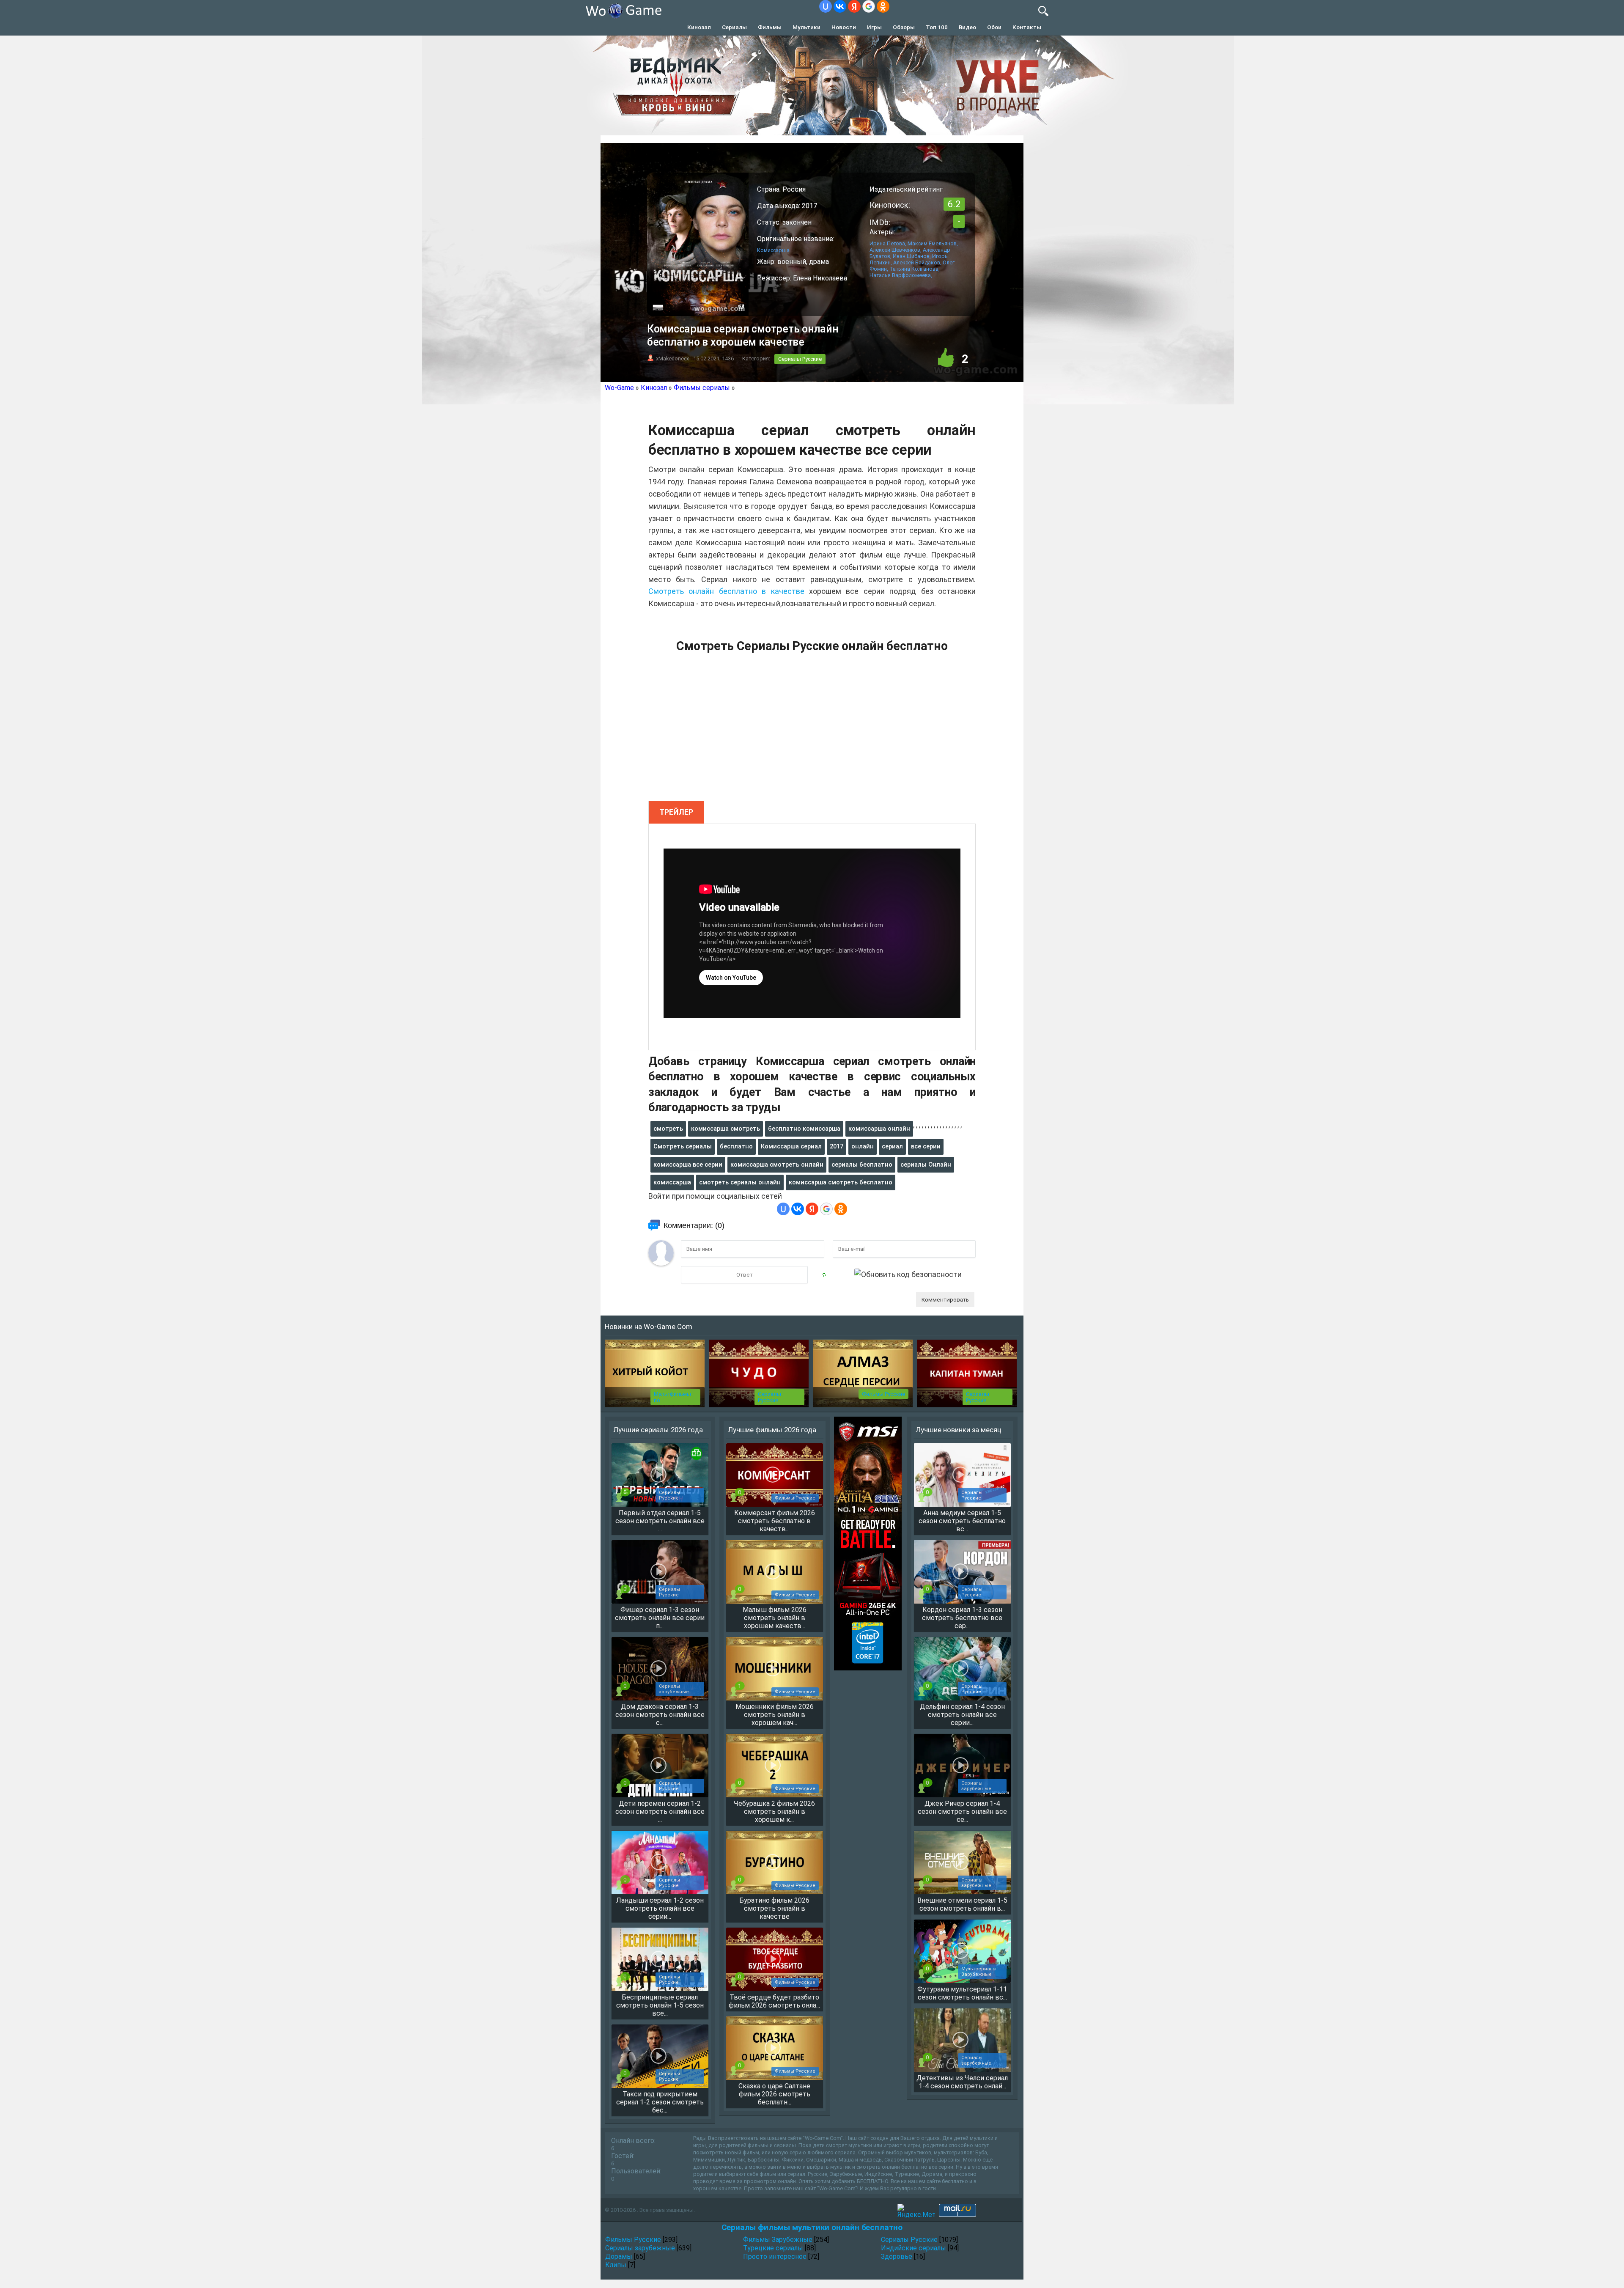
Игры (874, 27)
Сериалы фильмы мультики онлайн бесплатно (812, 2227)
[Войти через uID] (826, 6)
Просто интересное (775, 2256)
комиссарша (672, 1182)
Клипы (616, 2265)
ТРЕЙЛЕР (676, 812)
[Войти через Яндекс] (854, 6)
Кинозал (699, 27)
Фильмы (770, 27)
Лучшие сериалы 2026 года (658, 1430)
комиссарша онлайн (879, 1129)
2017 (837, 1146)
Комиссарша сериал (791, 1146)
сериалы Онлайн (926, 1165)
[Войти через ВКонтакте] (840, 6)
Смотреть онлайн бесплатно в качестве (726, 591)
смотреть (668, 1129)
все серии (926, 1146)
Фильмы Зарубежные (778, 2240)
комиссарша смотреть (726, 1129)
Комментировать (945, 1299)
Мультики (807, 27)
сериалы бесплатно (862, 1165)
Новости (844, 27)
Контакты (1027, 27)
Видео (967, 27)
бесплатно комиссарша (804, 1129)
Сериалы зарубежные (640, 2248)
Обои (994, 27)
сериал (892, 1146)
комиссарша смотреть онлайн (777, 1165)
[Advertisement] (812, 732)
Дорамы (619, 2256)
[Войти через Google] (869, 6)
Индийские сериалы (913, 2248)
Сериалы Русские (800, 359)
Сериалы (734, 27)
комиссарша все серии (688, 1165)
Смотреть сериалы (683, 1146)
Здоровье (897, 2256)
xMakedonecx (672, 358)
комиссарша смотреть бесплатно (841, 1182)
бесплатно (736, 1146)
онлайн (863, 1146)
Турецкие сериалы (773, 2248)
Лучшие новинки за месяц (959, 1430)
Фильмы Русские (883, 1394)
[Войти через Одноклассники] (883, 6)
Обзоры (904, 27)
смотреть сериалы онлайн (740, 1182)
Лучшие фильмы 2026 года (772, 1430)
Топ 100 (937, 27)
